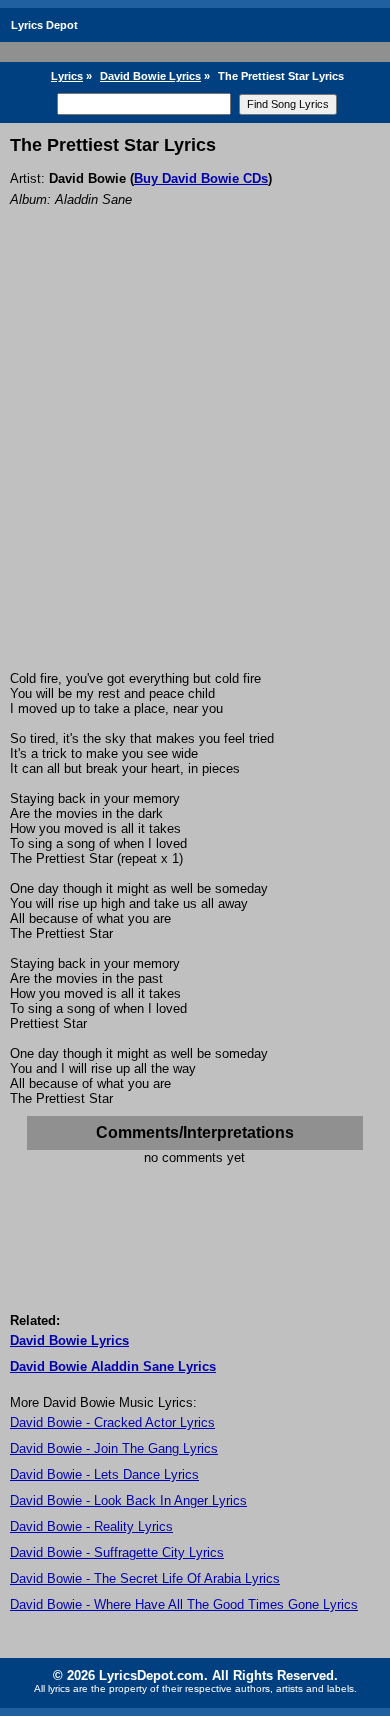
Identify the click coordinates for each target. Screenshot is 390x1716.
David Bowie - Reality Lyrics (91, 1526)
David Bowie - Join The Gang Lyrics (114, 1448)
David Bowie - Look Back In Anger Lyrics (128, 1500)
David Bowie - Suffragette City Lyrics (117, 1552)
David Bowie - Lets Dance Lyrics (104, 1474)
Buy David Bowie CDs (201, 178)
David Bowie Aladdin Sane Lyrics (113, 1366)
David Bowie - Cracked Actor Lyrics (112, 1422)
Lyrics (67, 76)
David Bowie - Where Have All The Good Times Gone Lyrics (184, 1604)
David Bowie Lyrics (150, 76)
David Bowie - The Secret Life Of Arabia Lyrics (145, 1578)
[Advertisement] (195, 466)
